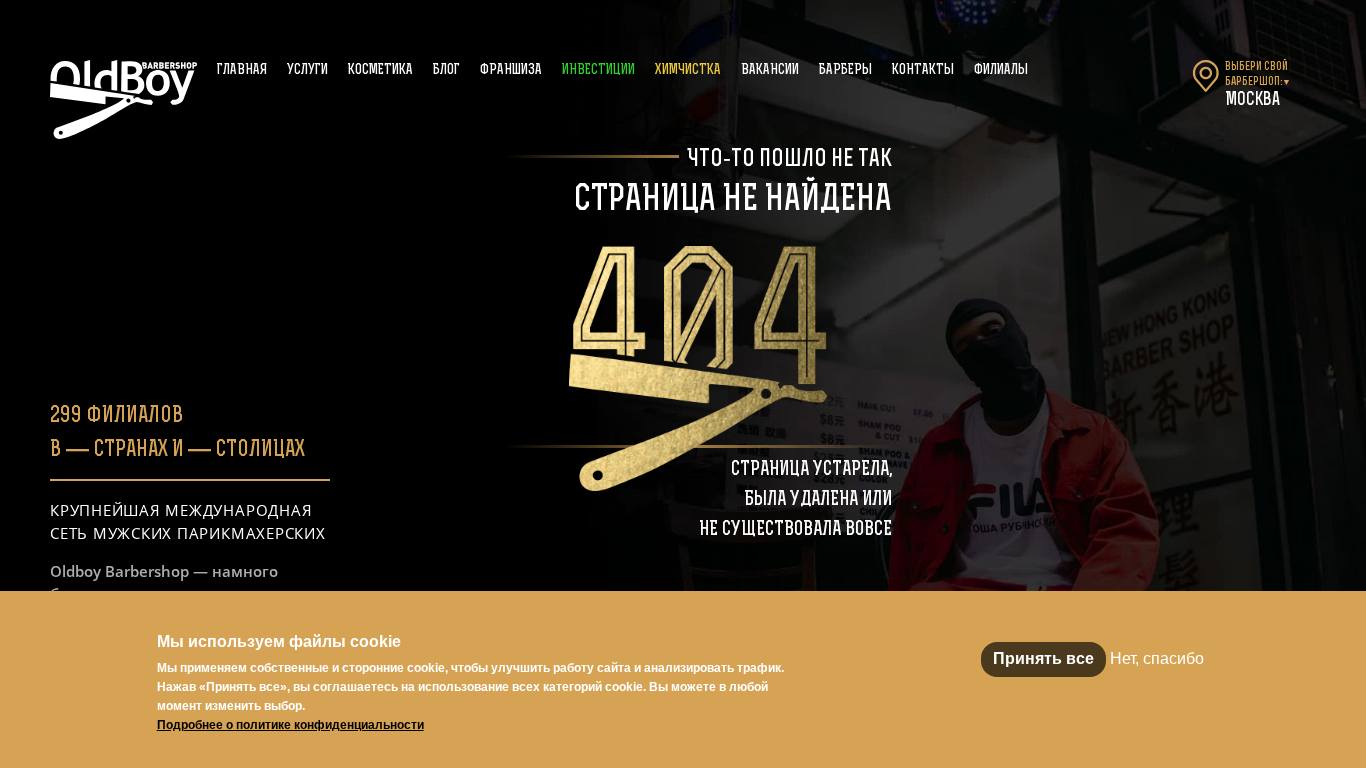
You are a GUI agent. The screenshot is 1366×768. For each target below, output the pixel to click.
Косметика (380, 70)
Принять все (1043, 658)
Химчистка (688, 70)
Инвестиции (598, 70)
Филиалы (1001, 70)
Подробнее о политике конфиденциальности (290, 725)
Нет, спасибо (1157, 658)
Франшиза (511, 70)
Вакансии (770, 70)
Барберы (845, 70)
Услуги (307, 70)
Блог (446, 70)
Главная (242, 70)
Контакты (923, 70)
